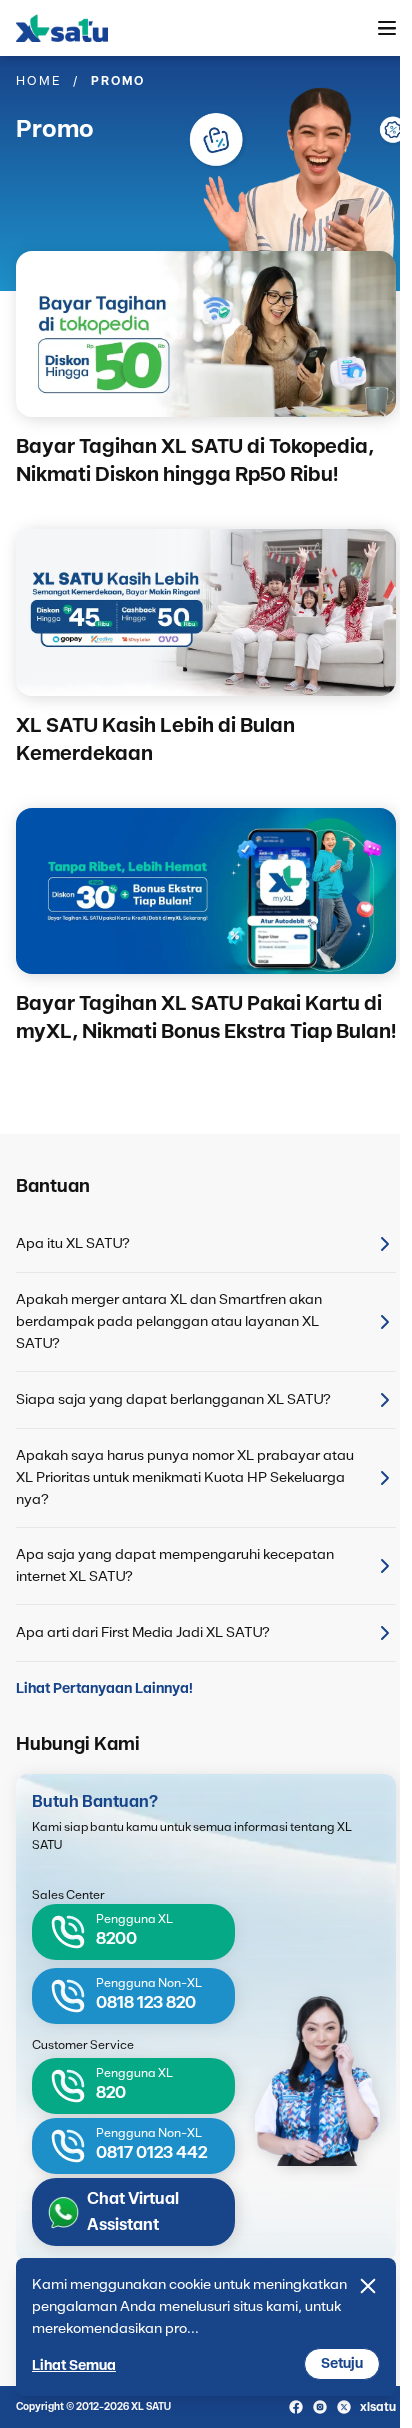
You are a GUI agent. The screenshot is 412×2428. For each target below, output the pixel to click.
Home (38, 81)
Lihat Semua (74, 2366)
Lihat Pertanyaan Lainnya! (104, 1689)
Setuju (342, 2364)
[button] (387, 28)
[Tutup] (368, 2286)
